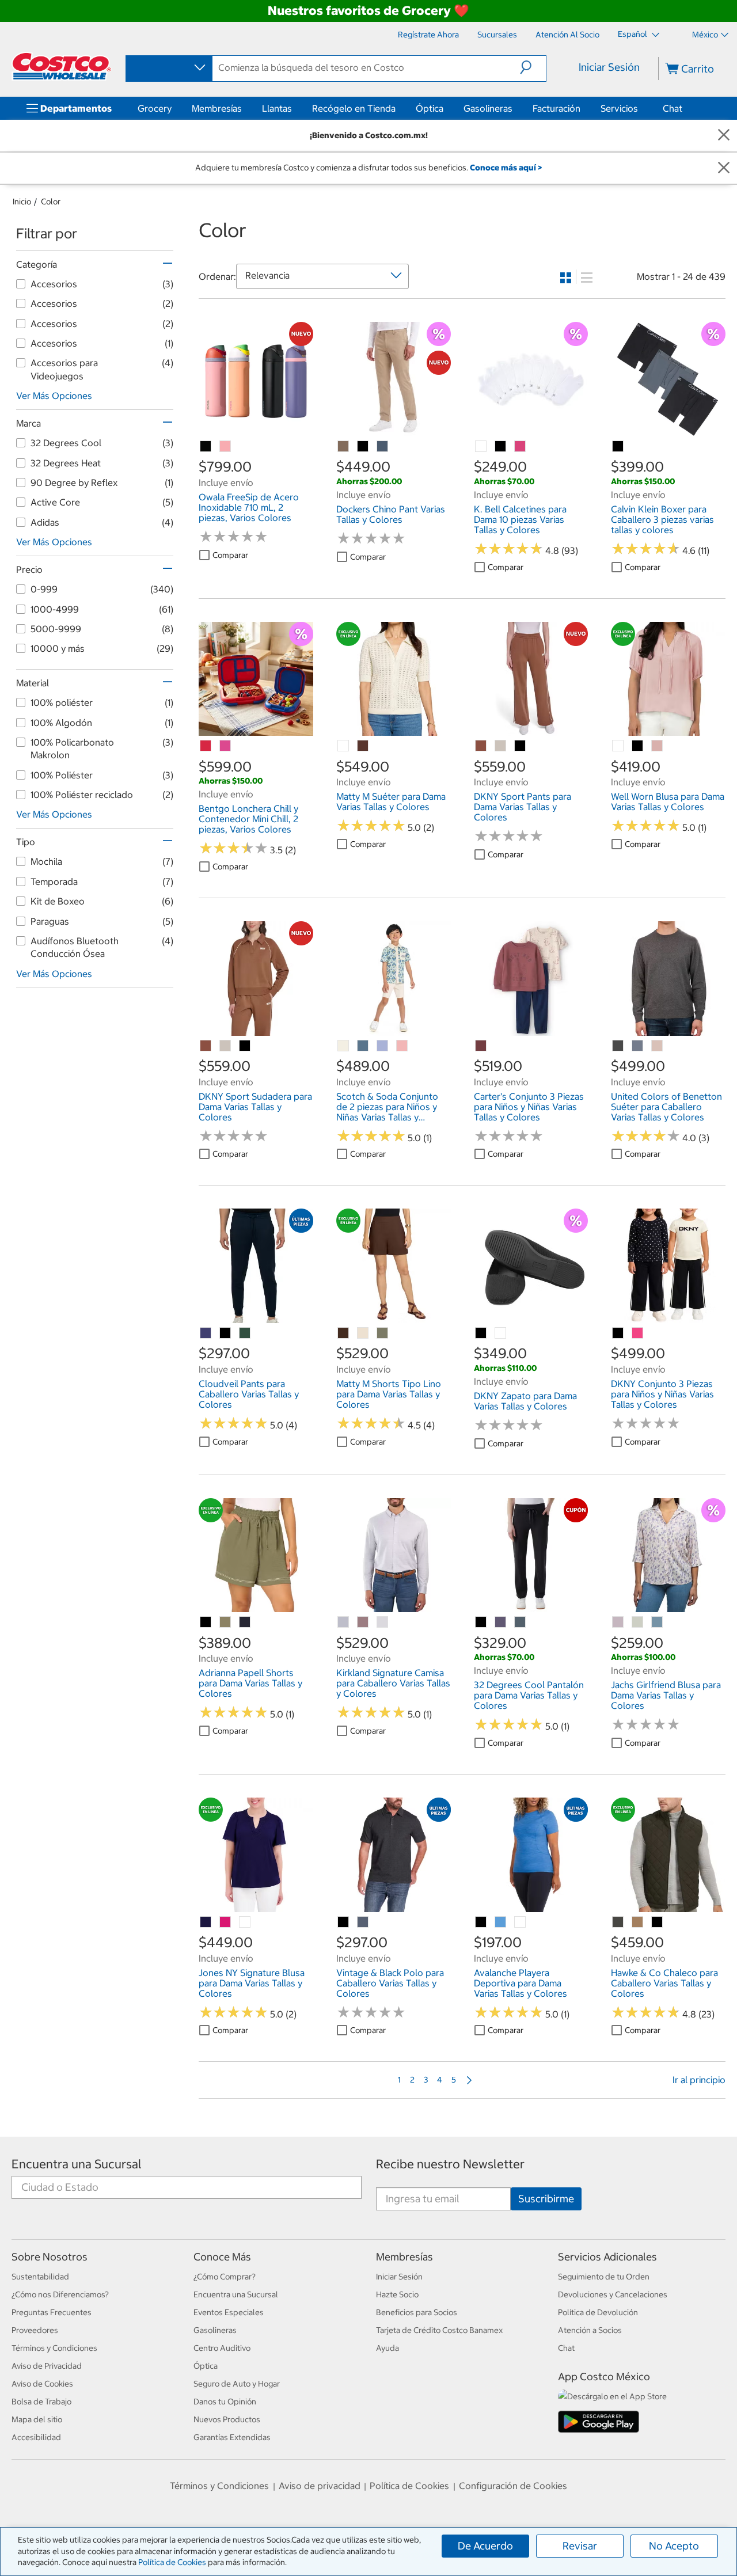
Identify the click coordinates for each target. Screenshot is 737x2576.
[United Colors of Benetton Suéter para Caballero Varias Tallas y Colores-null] (618, 1046)
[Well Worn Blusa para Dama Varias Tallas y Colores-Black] (638, 746)
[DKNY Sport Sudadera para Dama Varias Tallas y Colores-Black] (245, 1046)
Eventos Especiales (229, 2312)
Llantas (277, 108)
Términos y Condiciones (54, 2348)
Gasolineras (488, 108)
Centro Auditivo (222, 2348)
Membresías (217, 108)
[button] (533, 67)
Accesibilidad (36, 2437)
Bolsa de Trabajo (41, 2402)
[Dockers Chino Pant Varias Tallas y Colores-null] (344, 447)
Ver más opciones (54, 396)
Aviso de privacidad (320, 2486)
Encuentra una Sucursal (77, 2164)
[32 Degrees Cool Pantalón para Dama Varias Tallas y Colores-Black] (481, 1623)
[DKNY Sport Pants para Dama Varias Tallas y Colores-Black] (521, 746)
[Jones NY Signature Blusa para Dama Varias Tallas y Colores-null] (206, 1922)
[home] (62, 66)
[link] (256, 430)
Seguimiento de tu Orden (604, 2277)
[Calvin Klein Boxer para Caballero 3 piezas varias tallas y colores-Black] (618, 447)
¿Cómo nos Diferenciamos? (60, 2294)
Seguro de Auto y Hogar (237, 2384)
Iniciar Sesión (609, 67)
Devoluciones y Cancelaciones (613, 2294)
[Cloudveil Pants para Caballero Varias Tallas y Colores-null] (206, 1333)
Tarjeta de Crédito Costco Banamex (439, 2330)
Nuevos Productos (227, 2419)
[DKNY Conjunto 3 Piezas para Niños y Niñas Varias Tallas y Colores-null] (638, 1333)
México (705, 35)
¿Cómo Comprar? (225, 2277)
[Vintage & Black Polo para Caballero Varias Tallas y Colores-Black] (344, 1922)
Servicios (619, 108)
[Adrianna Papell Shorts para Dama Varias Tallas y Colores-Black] (206, 1623)
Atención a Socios (590, 2330)
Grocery (155, 108)
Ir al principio (699, 2080)
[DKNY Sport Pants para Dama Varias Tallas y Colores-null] (481, 746)
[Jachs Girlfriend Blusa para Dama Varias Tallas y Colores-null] (618, 1623)
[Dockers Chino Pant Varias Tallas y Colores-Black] (363, 447)
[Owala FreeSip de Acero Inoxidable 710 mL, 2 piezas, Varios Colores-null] (206, 447)
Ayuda (388, 2348)
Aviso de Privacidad (47, 2366)
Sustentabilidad (40, 2277)
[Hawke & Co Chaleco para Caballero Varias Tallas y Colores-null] (618, 1922)
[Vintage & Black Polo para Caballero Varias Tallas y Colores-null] (363, 1922)
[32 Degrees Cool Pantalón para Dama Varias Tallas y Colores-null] (501, 1623)
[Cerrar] (724, 136)
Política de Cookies (172, 2562)
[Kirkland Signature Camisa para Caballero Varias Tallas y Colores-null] (344, 1623)
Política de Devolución (598, 2312)
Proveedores (35, 2330)
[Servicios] (640, 108)
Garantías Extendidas (232, 2437)
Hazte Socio (397, 2294)
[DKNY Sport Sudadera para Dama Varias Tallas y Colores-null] (206, 1046)
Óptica (430, 108)
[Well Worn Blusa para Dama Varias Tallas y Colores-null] (618, 746)
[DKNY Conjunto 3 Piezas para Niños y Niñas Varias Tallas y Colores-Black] (618, 1333)
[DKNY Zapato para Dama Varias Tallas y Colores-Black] (481, 1333)
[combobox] (168, 68)
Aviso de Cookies (42, 2384)
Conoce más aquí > (506, 168)
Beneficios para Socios (417, 2312)
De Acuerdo (485, 2546)
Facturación (556, 108)
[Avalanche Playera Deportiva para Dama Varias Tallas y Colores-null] (501, 1922)
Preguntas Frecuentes (52, 2312)
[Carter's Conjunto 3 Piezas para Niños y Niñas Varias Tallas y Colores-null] (481, 1046)
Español (633, 34)
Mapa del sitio (37, 2419)
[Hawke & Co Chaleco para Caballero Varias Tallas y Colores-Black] (658, 1922)
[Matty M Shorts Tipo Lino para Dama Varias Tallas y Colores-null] (344, 1333)
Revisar (580, 2546)
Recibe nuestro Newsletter (450, 2164)
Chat (673, 108)
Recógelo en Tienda (354, 108)
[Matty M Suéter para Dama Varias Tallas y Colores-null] (344, 746)
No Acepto (674, 2546)
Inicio (22, 202)
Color (51, 202)
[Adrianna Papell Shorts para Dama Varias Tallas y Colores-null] (226, 1623)
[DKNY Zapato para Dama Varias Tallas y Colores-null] (501, 1333)
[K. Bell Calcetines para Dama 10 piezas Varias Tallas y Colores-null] (481, 447)
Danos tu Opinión (225, 2402)
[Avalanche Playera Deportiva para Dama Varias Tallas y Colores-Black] (481, 1922)
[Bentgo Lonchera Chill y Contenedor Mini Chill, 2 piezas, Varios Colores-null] (206, 746)
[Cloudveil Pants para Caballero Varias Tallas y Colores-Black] (226, 1333)
